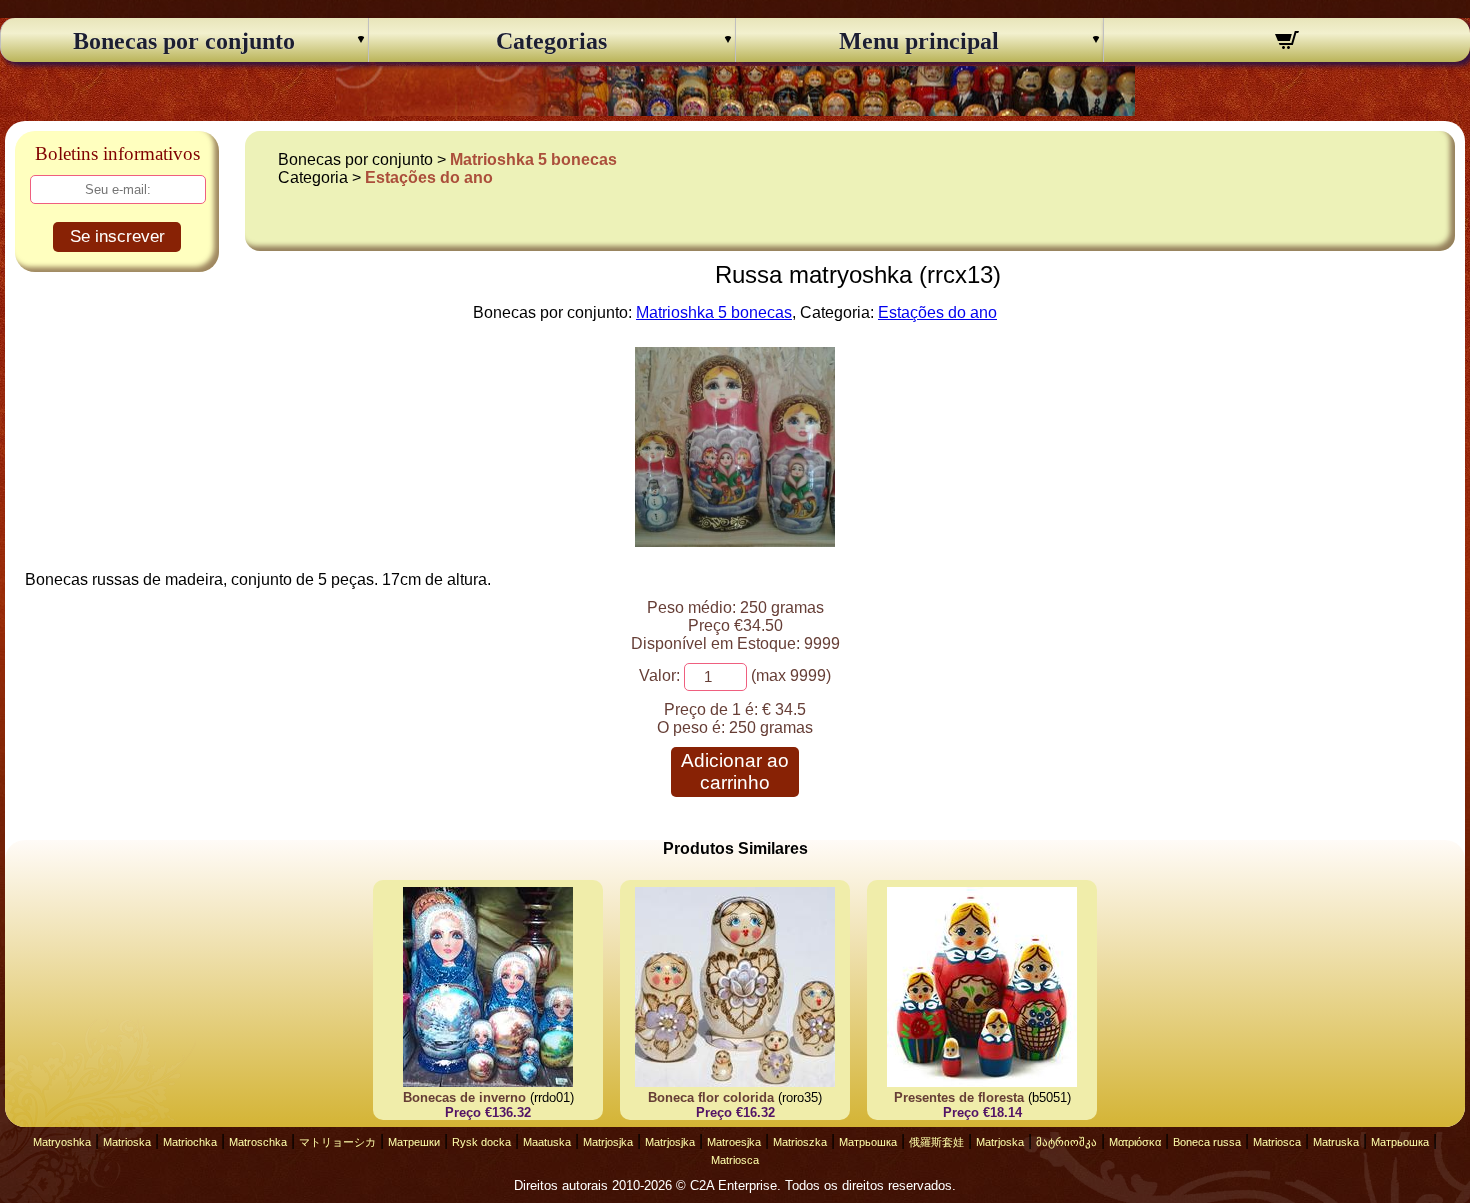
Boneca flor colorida (711, 1097)
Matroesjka (734, 1142)
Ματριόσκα (1135, 1142)
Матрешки (414, 1142)
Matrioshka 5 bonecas (533, 159)
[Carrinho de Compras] (1287, 43)
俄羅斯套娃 (936, 1142)
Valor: (659, 675)
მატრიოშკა (1066, 1142)
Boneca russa (1207, 1142)
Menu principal (919, 41)
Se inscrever (117, 236)
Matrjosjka (608, 1142)
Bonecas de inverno (464, 1097)
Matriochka (190, 1142)
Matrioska (127, 1142)
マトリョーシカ (337, 1142)
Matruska (1336, 1142)
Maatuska (547, 1142)
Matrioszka (800, 1142)
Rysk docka (481, 1142)
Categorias (551, 41)
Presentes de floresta (959, 1097)
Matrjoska (1000, 1142)
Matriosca (1277, 1142)
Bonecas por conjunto (184, 41)
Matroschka (258, 1142)
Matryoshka (62, 1142)
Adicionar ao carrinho (735, 771)
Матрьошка (868, 1142)
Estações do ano (429, 177)
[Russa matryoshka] (735, 541)
